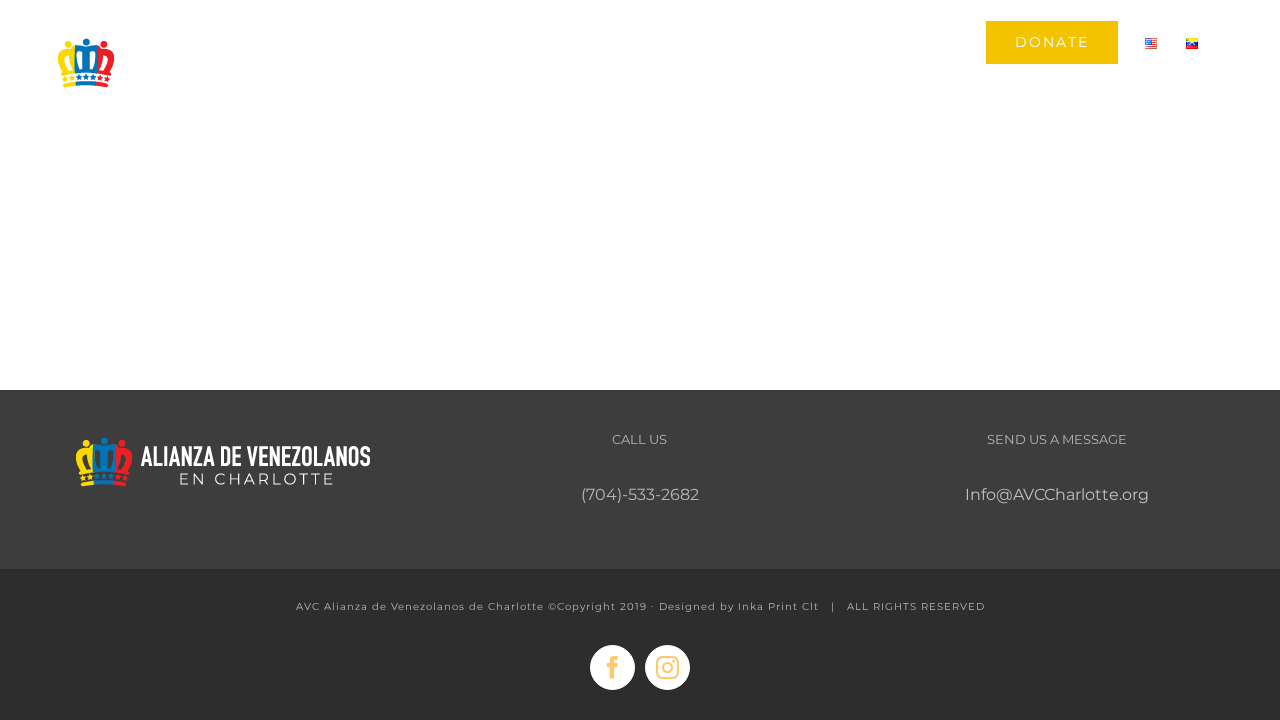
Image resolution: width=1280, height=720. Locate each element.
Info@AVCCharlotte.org (1057, 494)
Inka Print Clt (778, 606)
